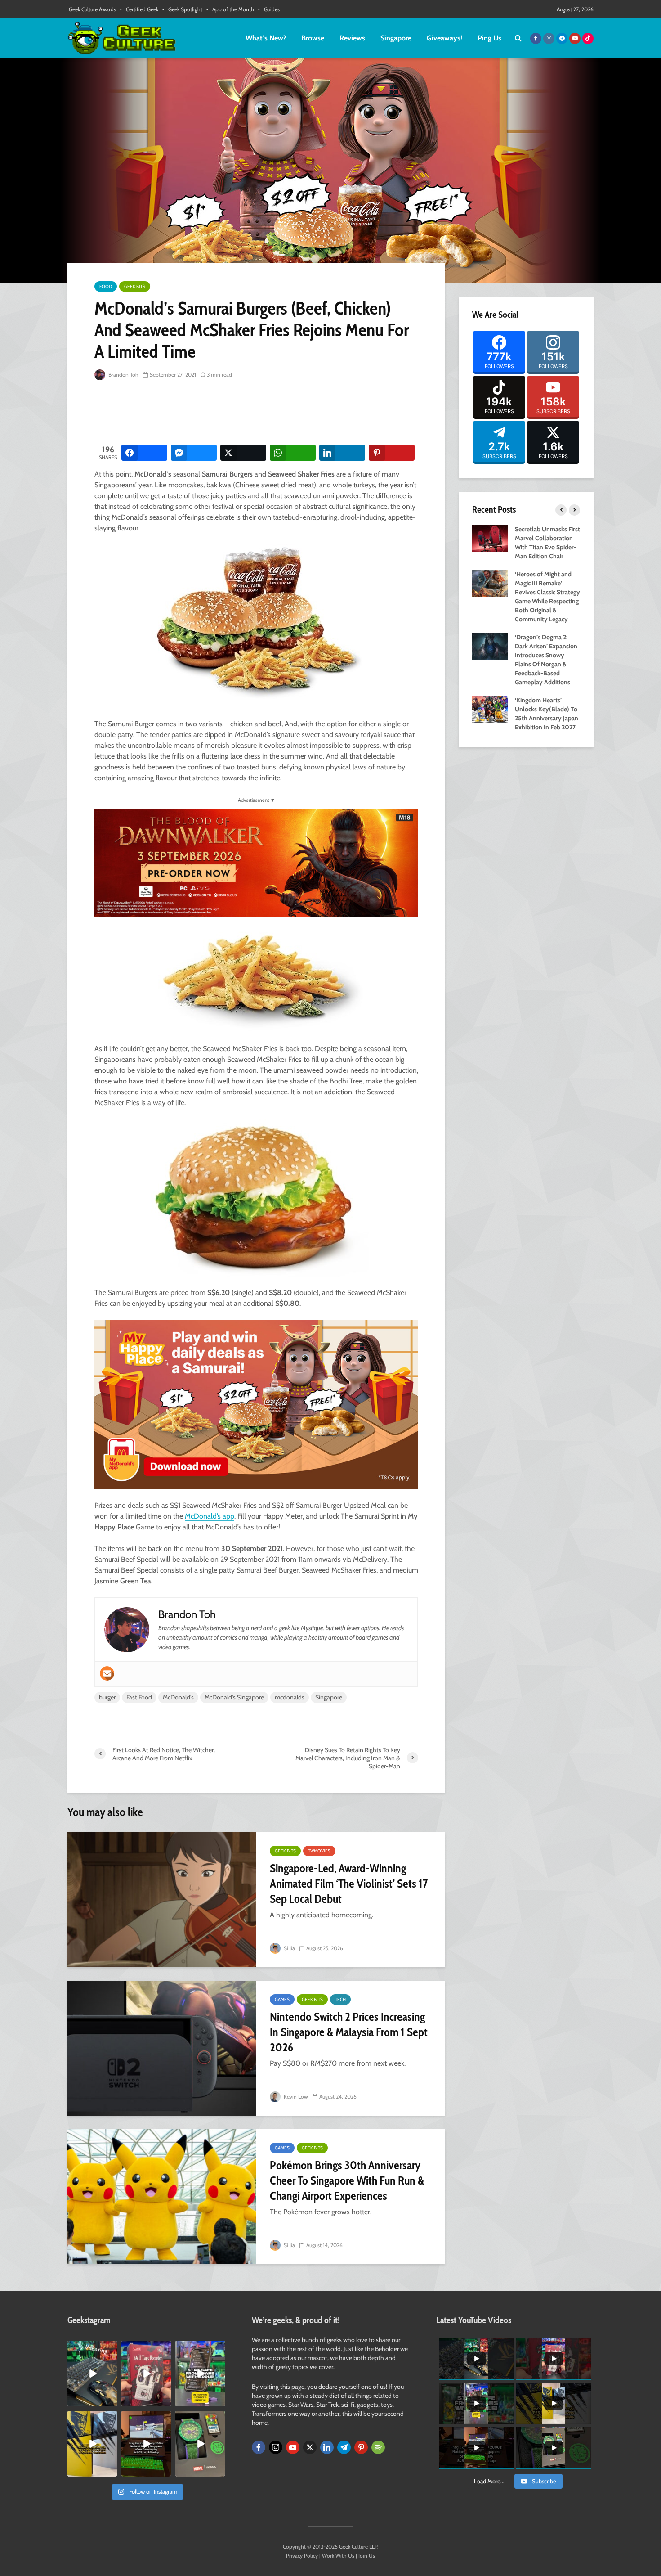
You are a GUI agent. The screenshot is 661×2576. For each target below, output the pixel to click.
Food (106, 286)
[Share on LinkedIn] (342, 453)
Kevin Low (295, 2097)
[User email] (107, 1673)
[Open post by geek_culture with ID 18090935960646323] (146, 2444)
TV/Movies (319, 1851)
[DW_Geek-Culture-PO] (256, 862)
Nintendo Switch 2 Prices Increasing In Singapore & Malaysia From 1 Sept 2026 (349, 2032)
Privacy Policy (302, 2556)
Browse (313, 38)
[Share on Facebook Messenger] (194, 453)
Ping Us (489, 38)
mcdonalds (290, 1697)
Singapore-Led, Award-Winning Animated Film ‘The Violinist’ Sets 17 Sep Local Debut (349, 1884)
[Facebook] (259, 2447)
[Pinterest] (361, 2447)
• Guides (269, 9)
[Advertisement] (258, 413)
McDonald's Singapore (234, 1697)
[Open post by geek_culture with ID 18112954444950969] (200, 2374)
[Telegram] (344, 2447)
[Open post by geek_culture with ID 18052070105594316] (92, 2374)
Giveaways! (444, 38)
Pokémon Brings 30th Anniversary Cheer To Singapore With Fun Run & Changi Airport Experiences (347, 2180)
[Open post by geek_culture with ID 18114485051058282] (200, 2444)
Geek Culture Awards (92, 9)
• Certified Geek (139, 9)
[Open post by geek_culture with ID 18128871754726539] (92, 2444)
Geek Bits (135, 286)
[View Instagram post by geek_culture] (112, 2401)
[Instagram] (276, 2447)
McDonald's (178, 1697)
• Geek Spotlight (182, 9)
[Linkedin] (327, 2447)
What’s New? (266, 38)
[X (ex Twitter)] (310, 2447)
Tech (340, 1999)
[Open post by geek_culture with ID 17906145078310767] (146, 2374)
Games (282, 1999)
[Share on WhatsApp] (293, 453)
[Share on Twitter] (243, 453)
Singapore (396, 38)
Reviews (352, 38)
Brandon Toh (123, 375)
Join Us (367, 2556)
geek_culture (92, 2348)
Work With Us (338, 2556)
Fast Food (139, 1697)
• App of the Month (230, 9)
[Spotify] (378, 2447)
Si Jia (289, 1948)
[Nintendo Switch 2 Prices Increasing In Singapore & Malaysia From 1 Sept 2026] (162, 2048)
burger (107, 1697)
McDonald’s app (210, 1516)
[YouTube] (293, 2447)
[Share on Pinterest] (392, 453)
